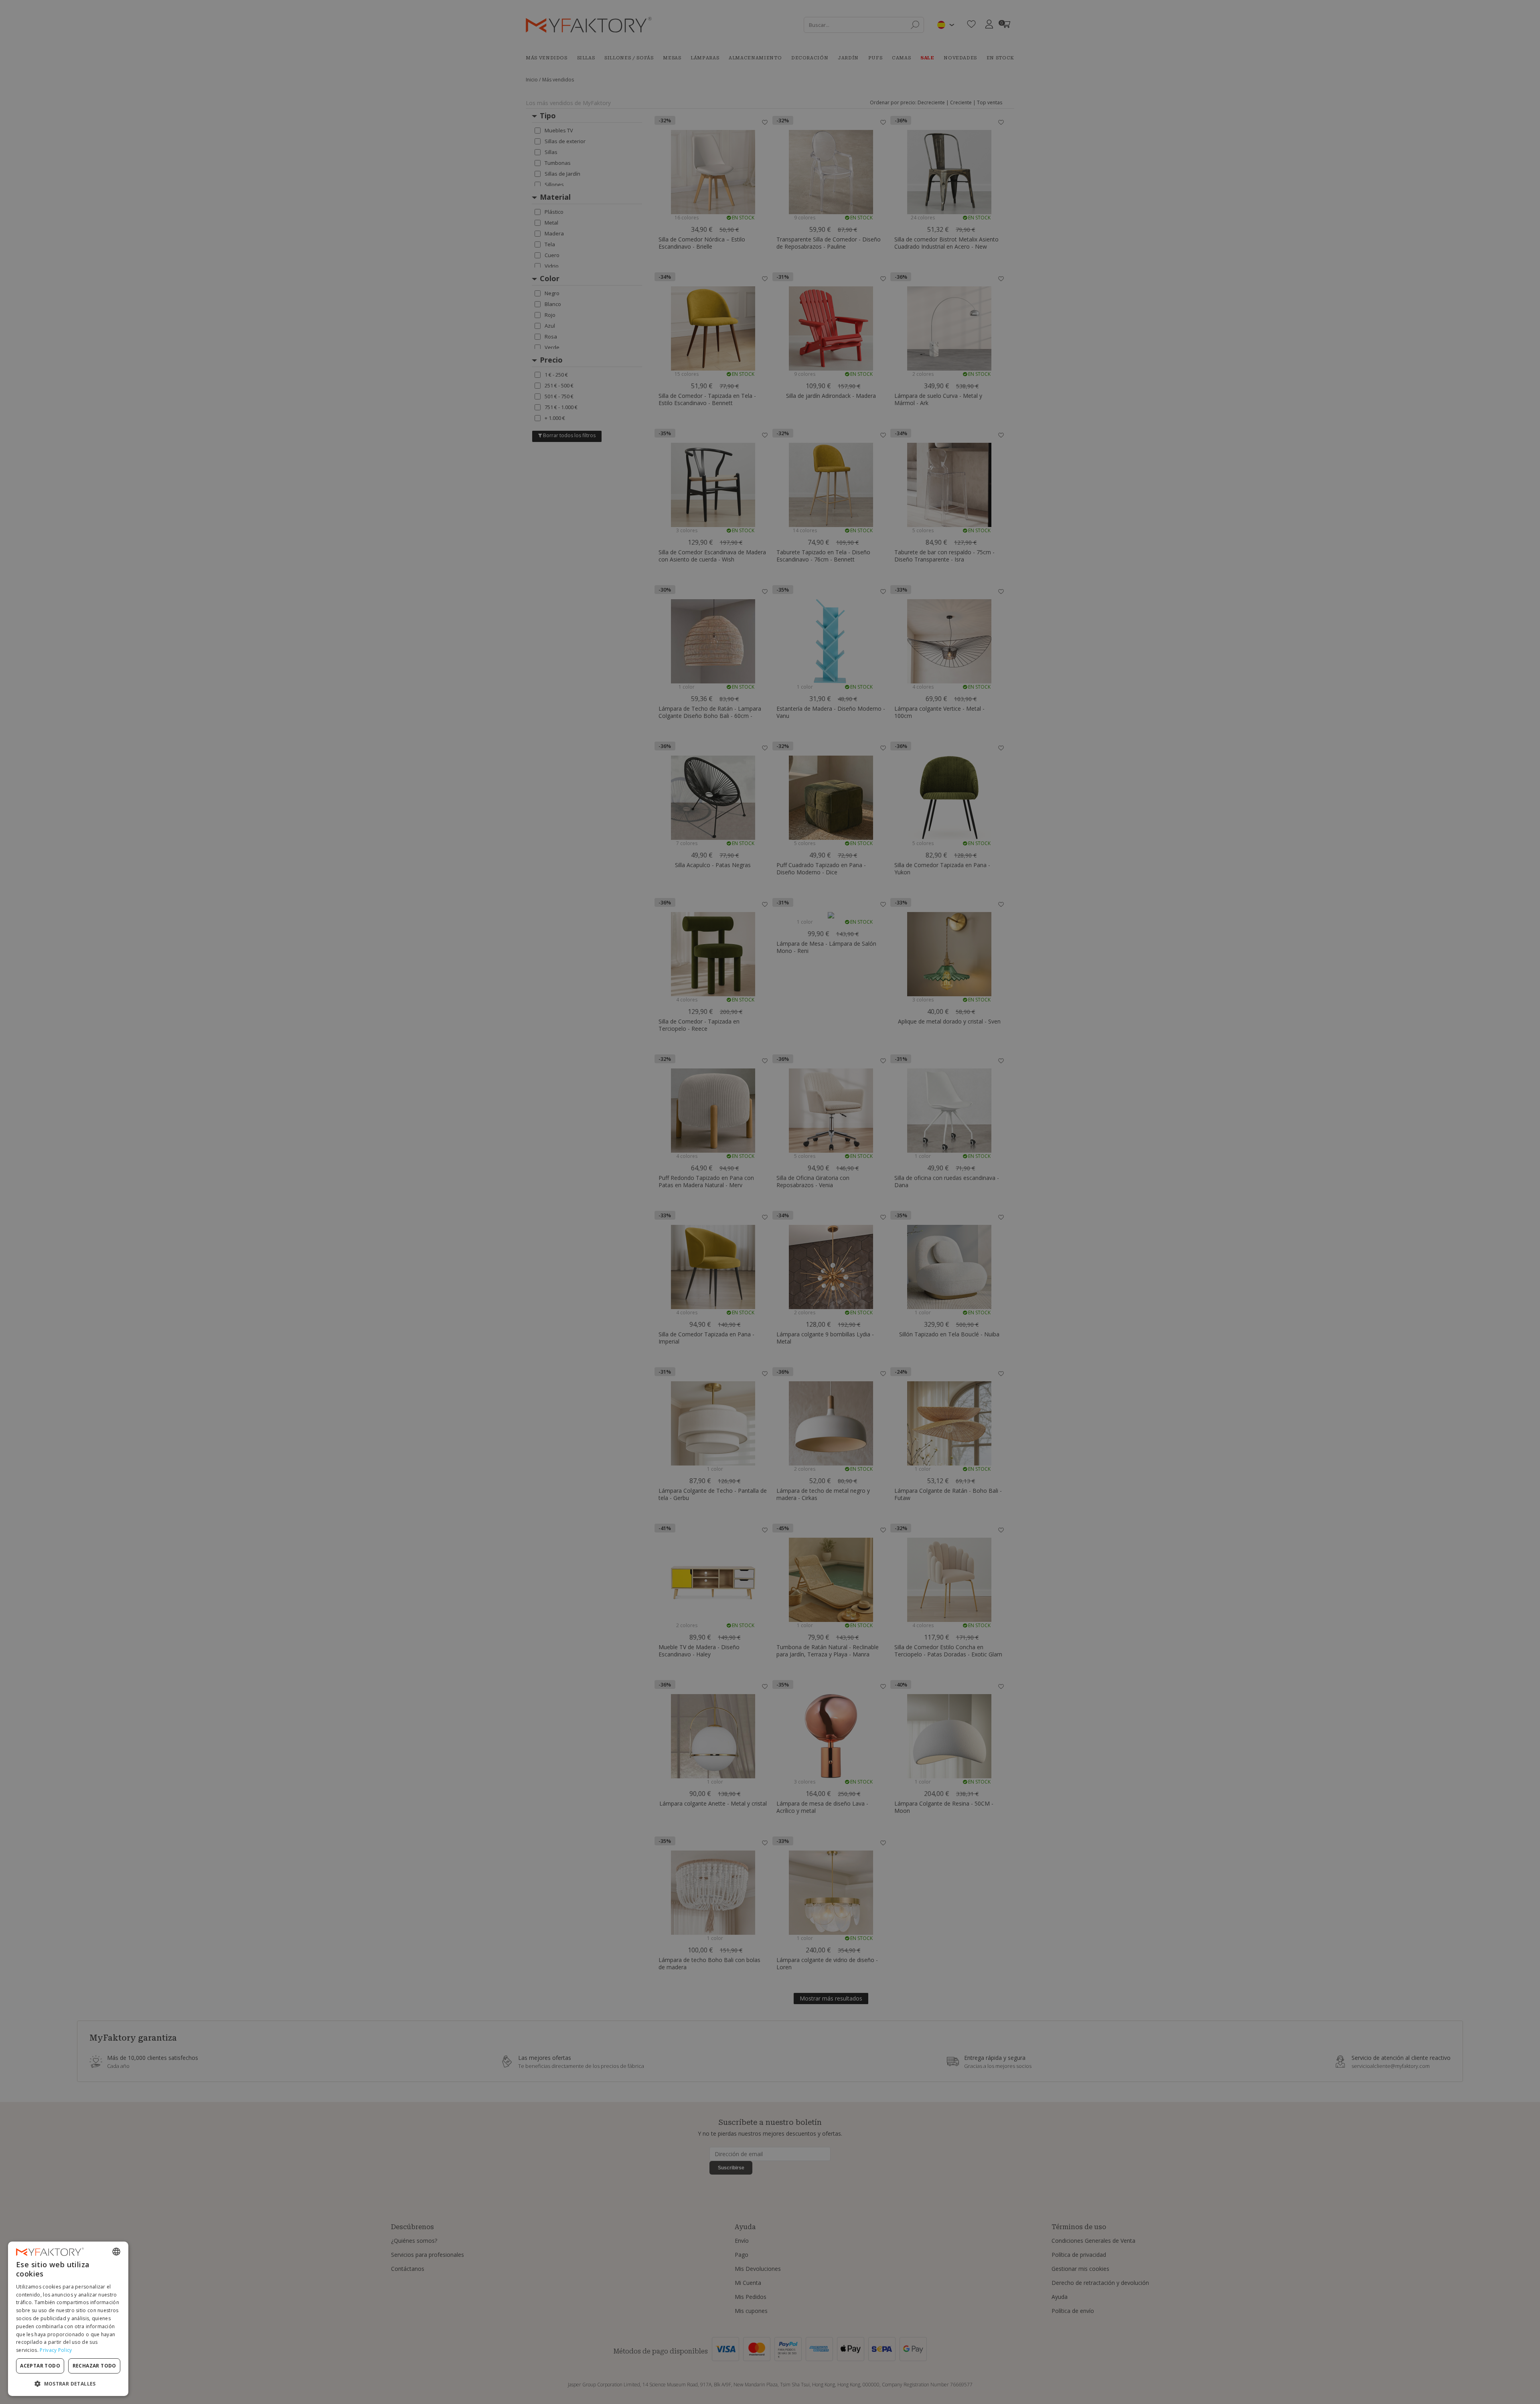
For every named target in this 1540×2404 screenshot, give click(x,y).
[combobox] (116, 2252)
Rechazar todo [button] (94, 2366)
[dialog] (68, 2319)
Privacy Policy (56, 2350)
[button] (68, 2383)
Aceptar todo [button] (40, 2366)
